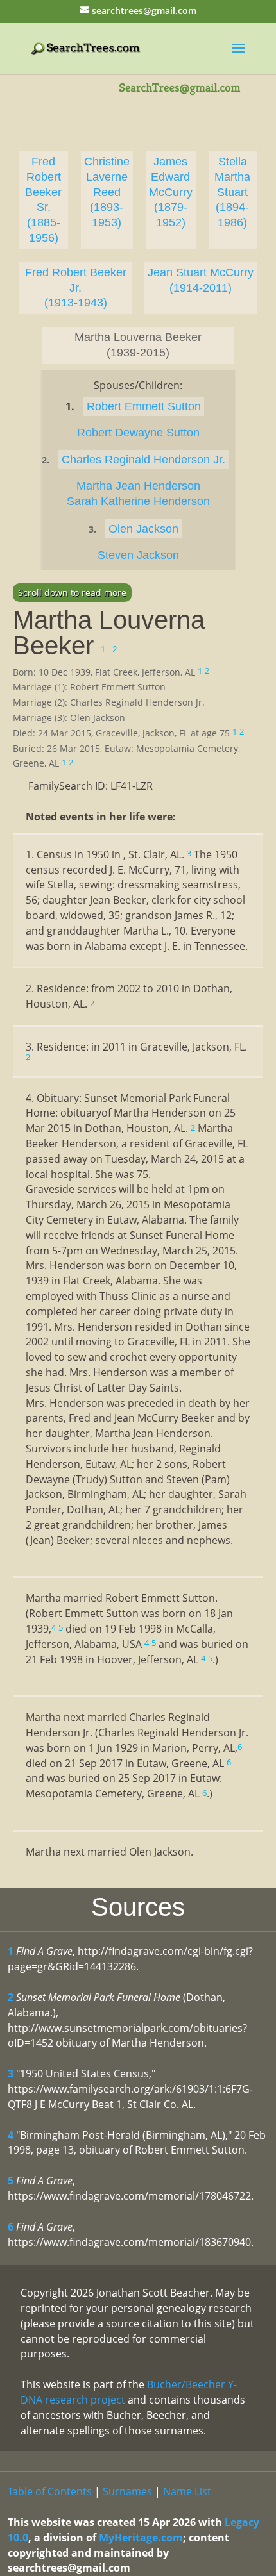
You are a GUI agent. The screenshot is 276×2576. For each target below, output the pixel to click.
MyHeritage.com (141, 2538)
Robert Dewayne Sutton (138, 433)
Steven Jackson (138, 555)
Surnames (127, 2491)
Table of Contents (50, 2491)
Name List (187, 2491)
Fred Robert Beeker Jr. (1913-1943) (76, 288)
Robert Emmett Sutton (144, 406)
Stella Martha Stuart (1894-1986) (232, 192)
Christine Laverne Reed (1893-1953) (107, 192)
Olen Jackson (143, 529)
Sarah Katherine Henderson (138, 501)
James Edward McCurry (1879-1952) (171, 192)
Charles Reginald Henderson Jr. (143, 460)
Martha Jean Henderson (138, 486)
